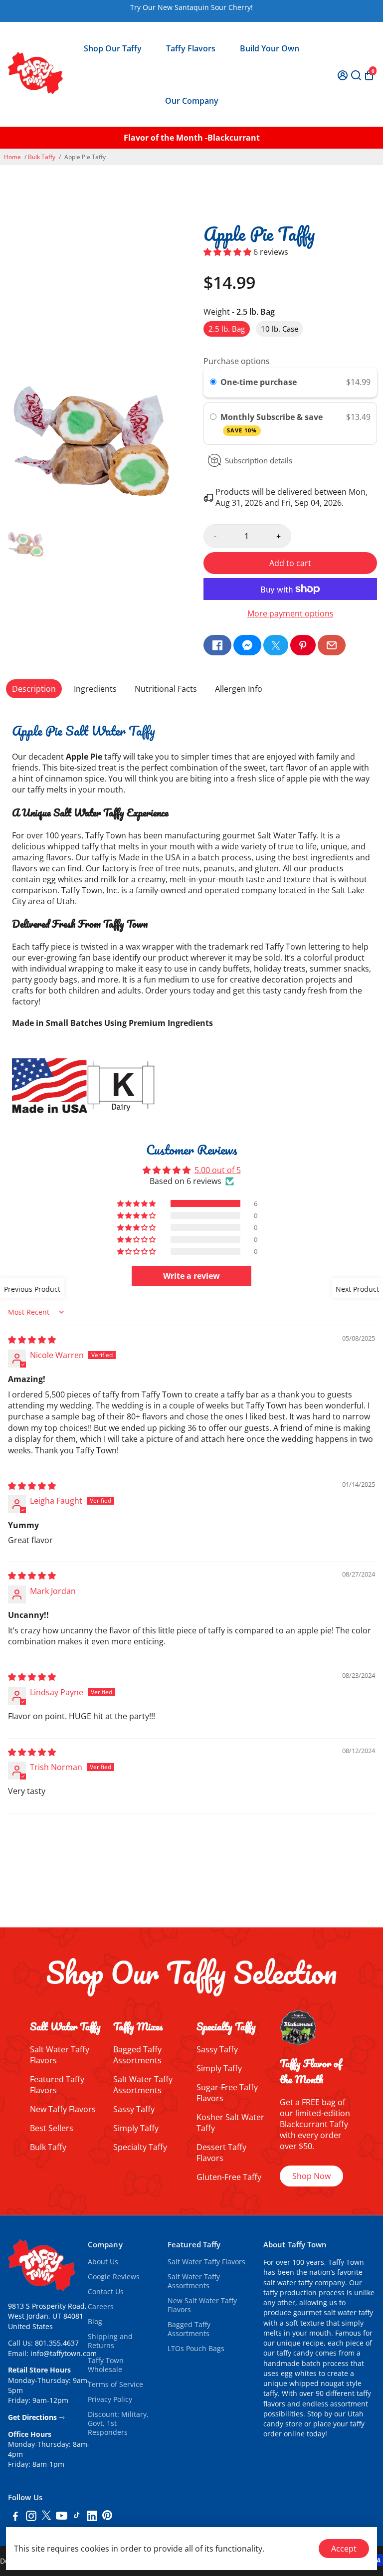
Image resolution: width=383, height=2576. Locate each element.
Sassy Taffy (134, 2109)
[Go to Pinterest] (303, 645)
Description (34, 689)
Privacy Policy (110, 2399)
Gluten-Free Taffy (229, 2177)
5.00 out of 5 (218, 1170)
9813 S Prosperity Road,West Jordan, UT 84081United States (47, 2316)
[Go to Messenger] (247, 645)
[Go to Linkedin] (92, 2517)
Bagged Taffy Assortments (137, 2055)
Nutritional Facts (166, 689)
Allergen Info (239, 689)
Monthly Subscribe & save (273, 423)
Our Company (192, 101)
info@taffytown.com (64, 2354)
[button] (228, 252)
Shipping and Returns (110, 2341)
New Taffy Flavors (63, 2109)
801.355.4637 (57, 2343)
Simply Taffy (136, 2128)
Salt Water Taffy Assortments (143, 2085)
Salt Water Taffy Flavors (206, 2262)
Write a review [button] (191, 1276)
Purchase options (237, 361)
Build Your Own (270, 48)
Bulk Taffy (42, 157)
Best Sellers (52, 2128)
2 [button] (187, 1829)
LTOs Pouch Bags (196, 2349)
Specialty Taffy (140, 2147)
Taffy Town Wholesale (106, 2365)
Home (12, 157)
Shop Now (311, 2176)
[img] (32, 1340)
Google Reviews (114, 2277)
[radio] (213, 383)
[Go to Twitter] (276, 645)
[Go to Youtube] (62, 2517)
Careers (101, 2307)
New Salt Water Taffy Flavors (202, 2305)
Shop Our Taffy (113, 48)
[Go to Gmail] (332, 645)
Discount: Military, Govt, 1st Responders (118, 2423)
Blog (95, 2322)
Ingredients (95, 689)
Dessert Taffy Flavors (221, 2153)
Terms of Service (115, 2384)
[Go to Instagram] (31, 2517)
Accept (344, 2549)
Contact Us (106, 2292)
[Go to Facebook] (217, 645)
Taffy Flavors (191, 48)
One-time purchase (259, 382)
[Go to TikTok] (77, 2517)
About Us (103, 2262)
